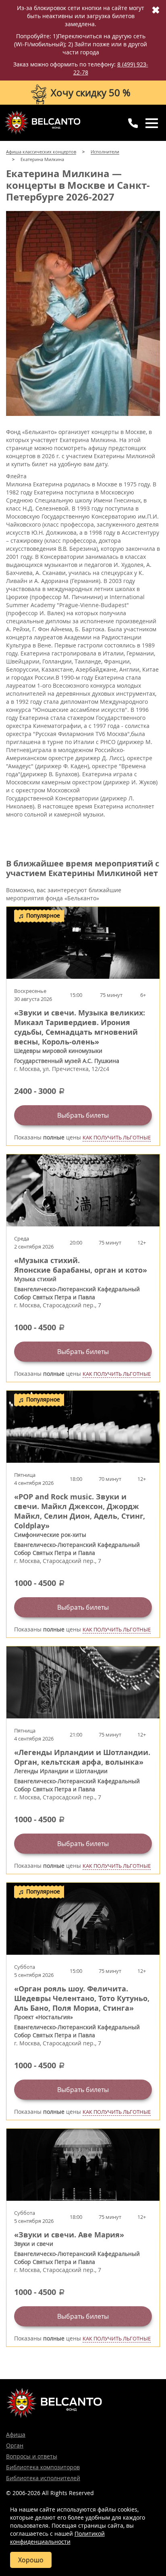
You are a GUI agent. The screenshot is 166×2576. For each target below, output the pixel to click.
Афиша (16, 2434)
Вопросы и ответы (32, 2456)
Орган (15, 2445)
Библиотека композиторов (43, 2467)
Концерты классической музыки (42, 122)
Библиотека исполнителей (43, 2478)
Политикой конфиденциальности (57, 2538)
